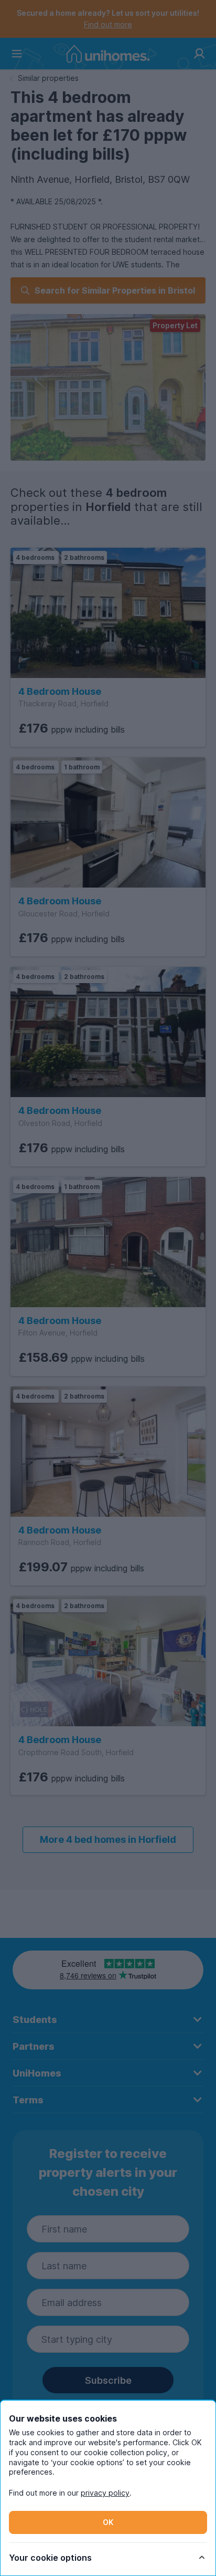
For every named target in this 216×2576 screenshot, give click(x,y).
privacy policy (105, 2493)
